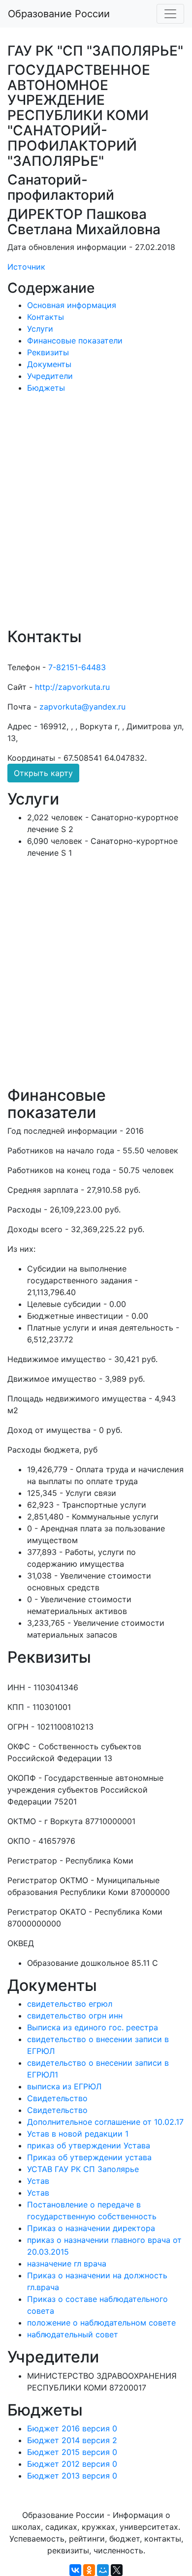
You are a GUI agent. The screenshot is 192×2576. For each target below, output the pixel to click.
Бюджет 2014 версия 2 (72, 2440)
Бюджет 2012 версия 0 (72, 2464)
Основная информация (72, 305)
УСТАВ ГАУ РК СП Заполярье (83, 2169)
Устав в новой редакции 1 (78, 2134)
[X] (117, 2570)
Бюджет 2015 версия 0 (72, 2452)
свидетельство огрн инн (75, 2016)
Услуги (40, 329)
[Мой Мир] (103, 2570)
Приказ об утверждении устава (89, 2157)
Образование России (59, 14)
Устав (38, 2181)
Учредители (50, 376)
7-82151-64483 (77, 667)
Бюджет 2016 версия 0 (72, 2428)
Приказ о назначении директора (91, 2228)
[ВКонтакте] (75, 2570)
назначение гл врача (67, 2264)
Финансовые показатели (75, 341)
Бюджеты (46, 388)
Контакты (46, 317)
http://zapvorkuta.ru (72, 687)
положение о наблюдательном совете (101, 2323)
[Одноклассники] (89, 2570)
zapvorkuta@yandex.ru (82, 707)
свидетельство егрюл (70, 2004)
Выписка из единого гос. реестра (93, 2027)
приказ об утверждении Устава (89, 2145)
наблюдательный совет (73, 2334)
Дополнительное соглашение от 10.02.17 (105, 2122)
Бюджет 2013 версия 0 (72, 2476)
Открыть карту (43, 773)
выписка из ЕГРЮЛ (64, 2086)
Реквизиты (48, 352)
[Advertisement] (96, 517)
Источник (26, 267)
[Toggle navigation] (170, 14)
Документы (49, 364)
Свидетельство (57, 2098)
